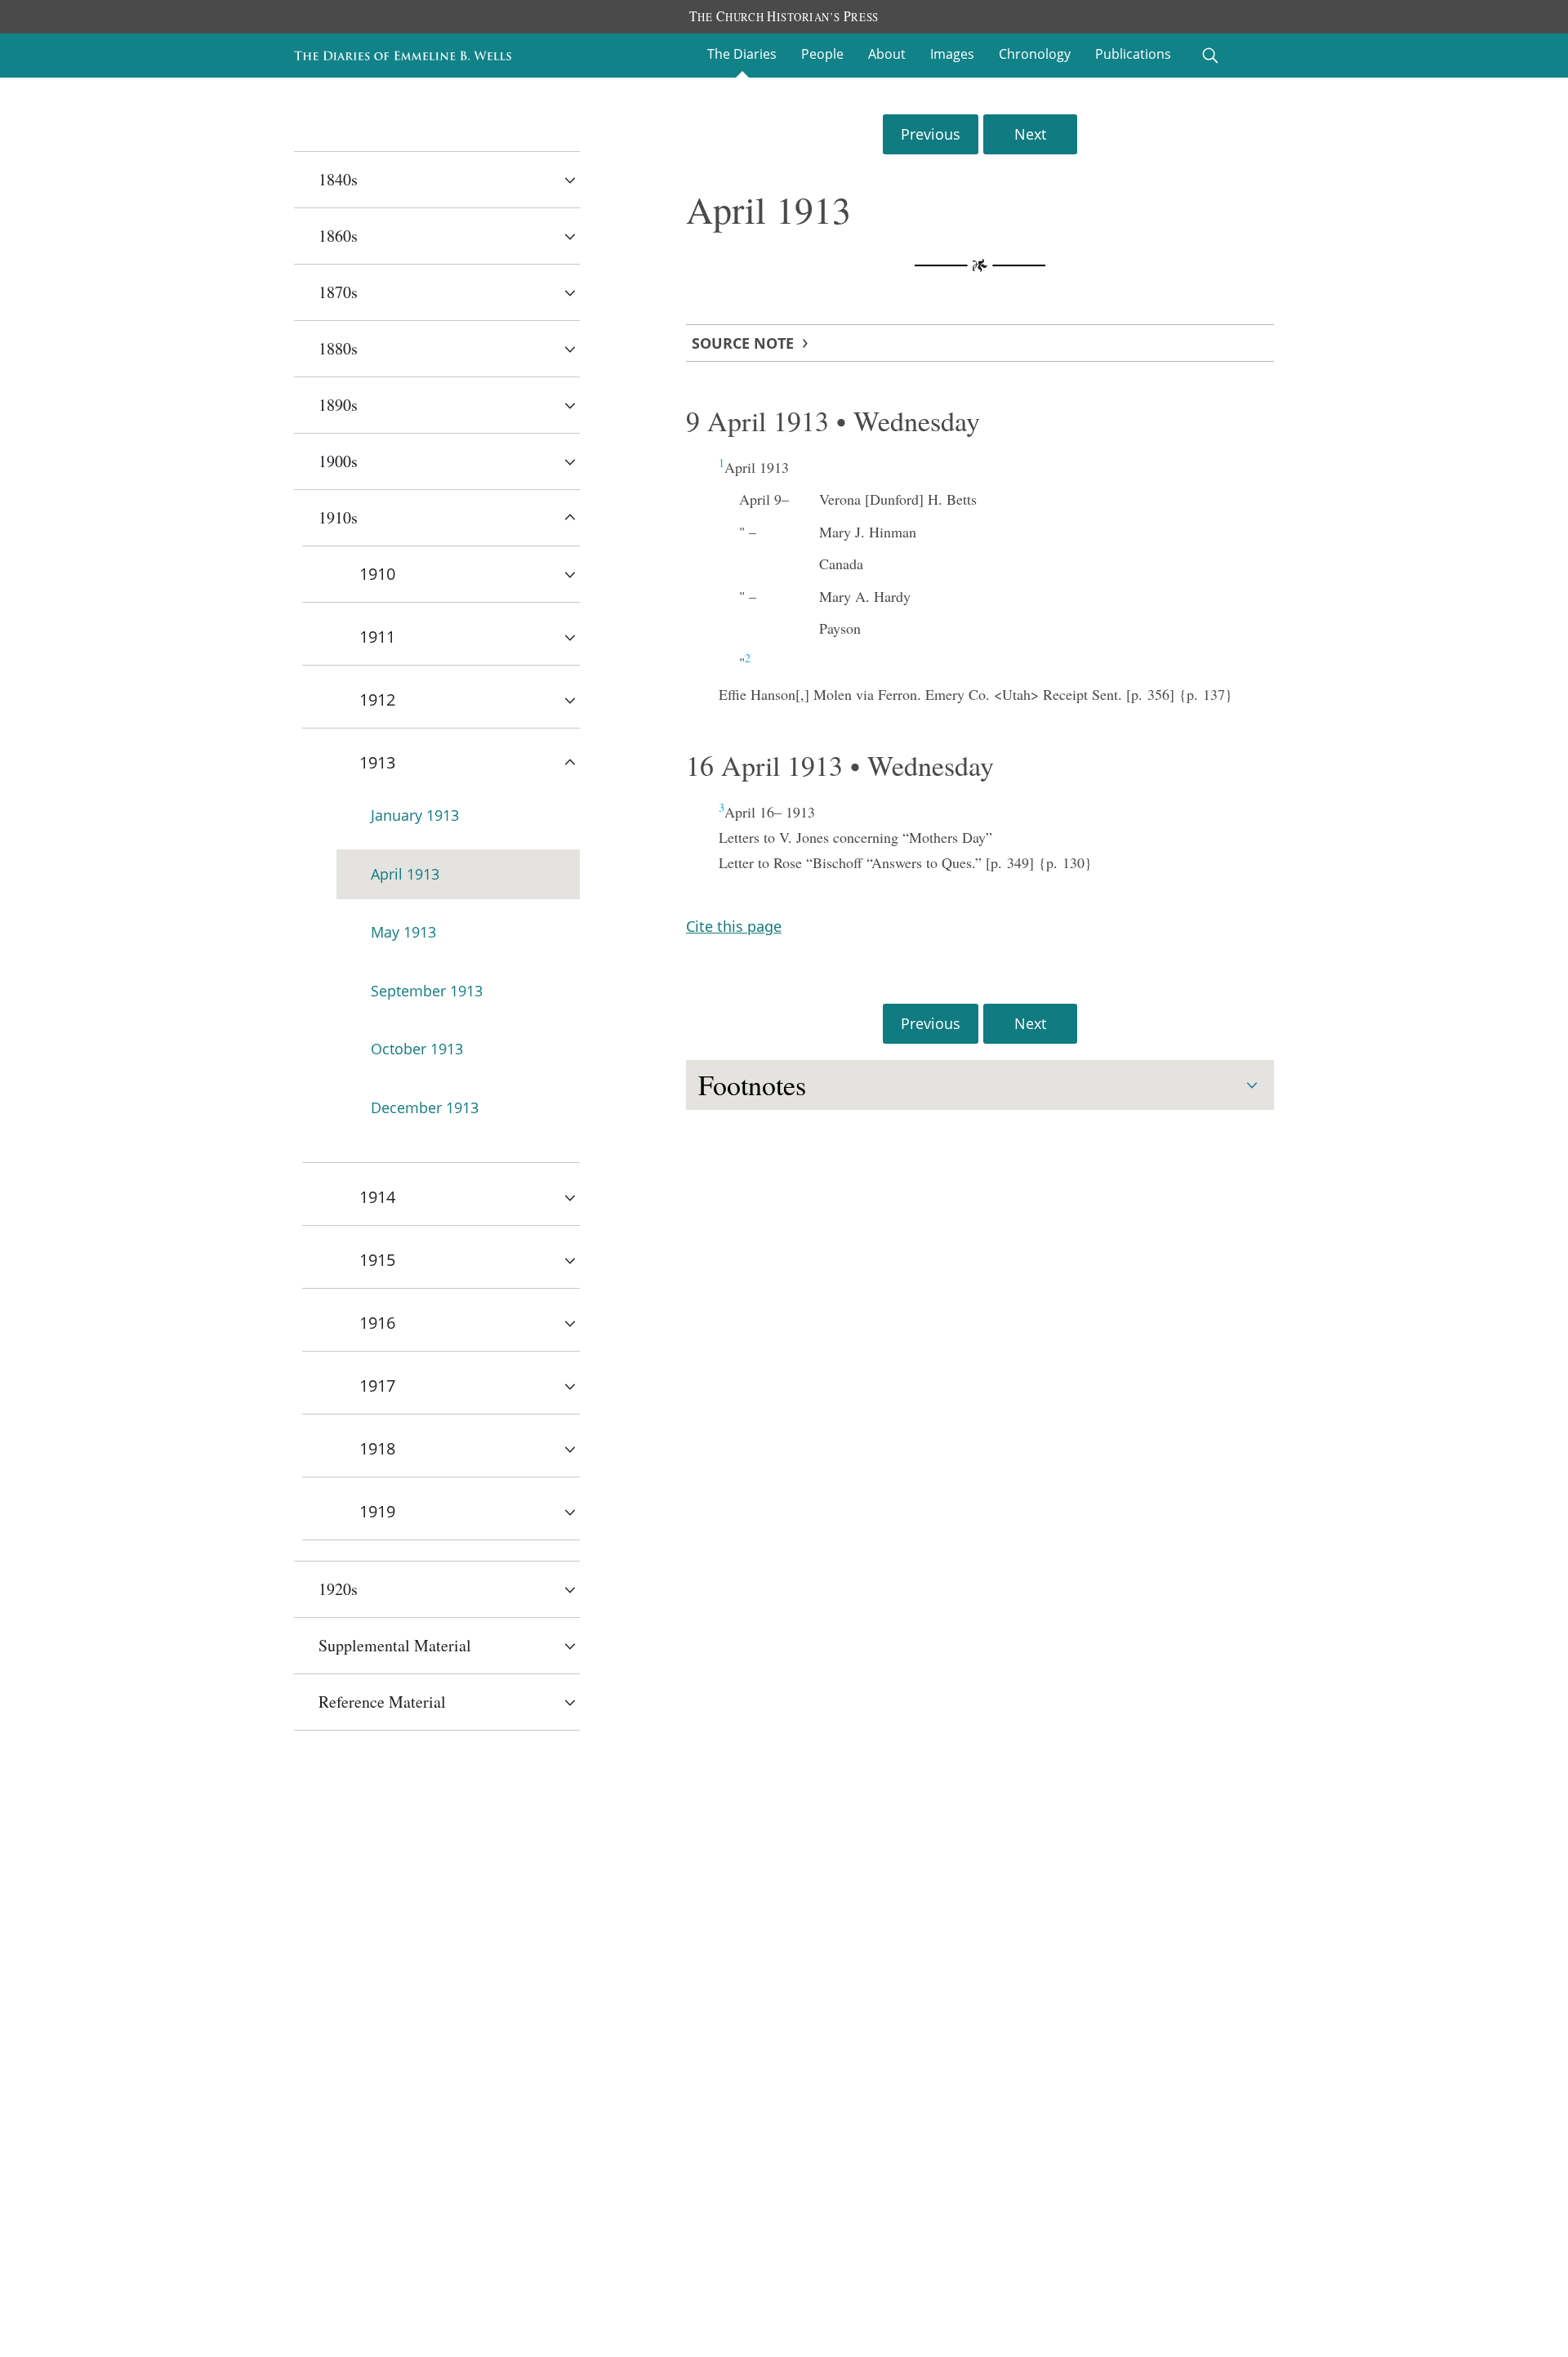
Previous (931, 134)
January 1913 (415, 815)
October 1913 (417, 1049)
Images (952, 54)
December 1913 (425, 1107)
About (887, 54)
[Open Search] (1210, 56)
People (822, 54)
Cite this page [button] (734, 926)
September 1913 (427, 991)
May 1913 (403, 932)
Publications (1133, 54)
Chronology (1035, 54)
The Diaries (742, 54)
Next (1030, 134)
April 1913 (405, 874)
